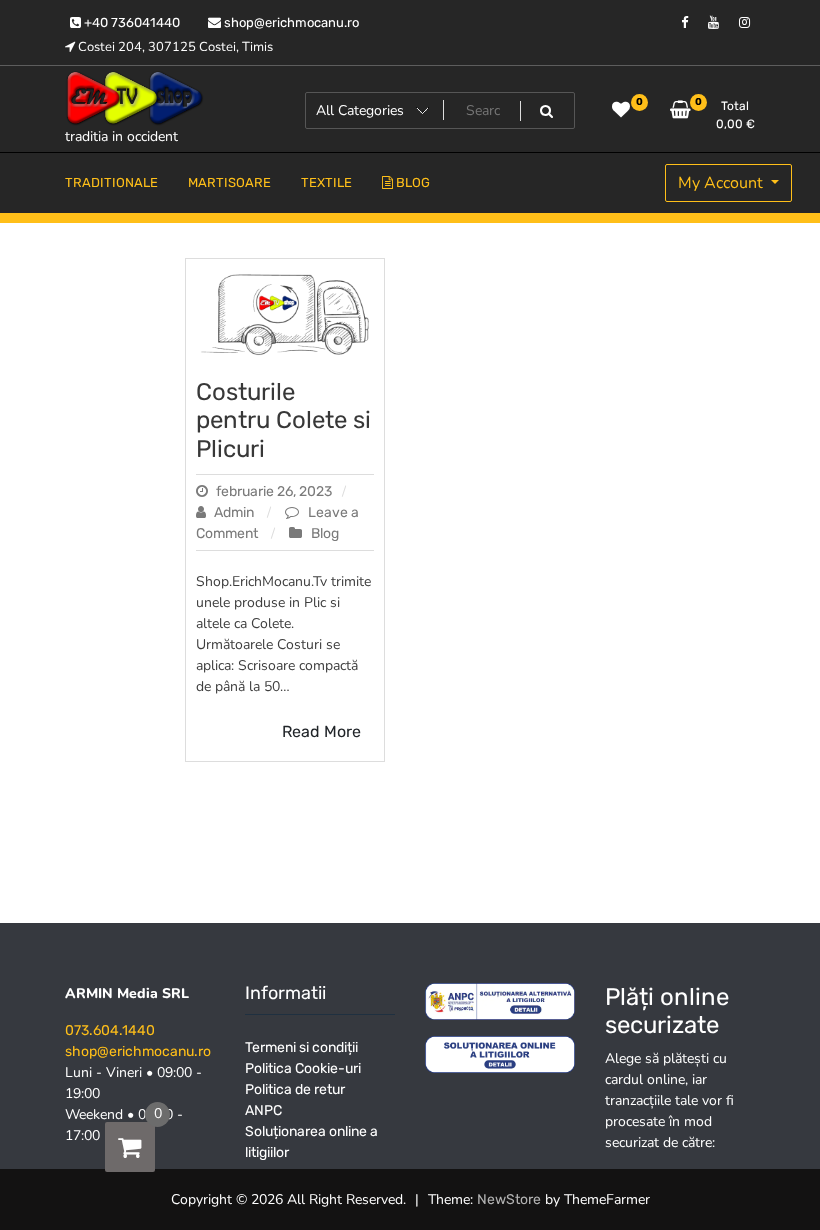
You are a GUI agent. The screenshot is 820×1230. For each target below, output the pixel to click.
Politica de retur (295, 1089)
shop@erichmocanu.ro (290, 22)
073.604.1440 (110, 1030)
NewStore (509, 1199)
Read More (321, 731)
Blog (325, 533)
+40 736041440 (130, 22)
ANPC (263, 1110)
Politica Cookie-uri (303, 1068)
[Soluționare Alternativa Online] (500, 1053)
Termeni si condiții (301, 1047)
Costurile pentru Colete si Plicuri (283, 421)
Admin (234, 512)
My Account (722, 183)
